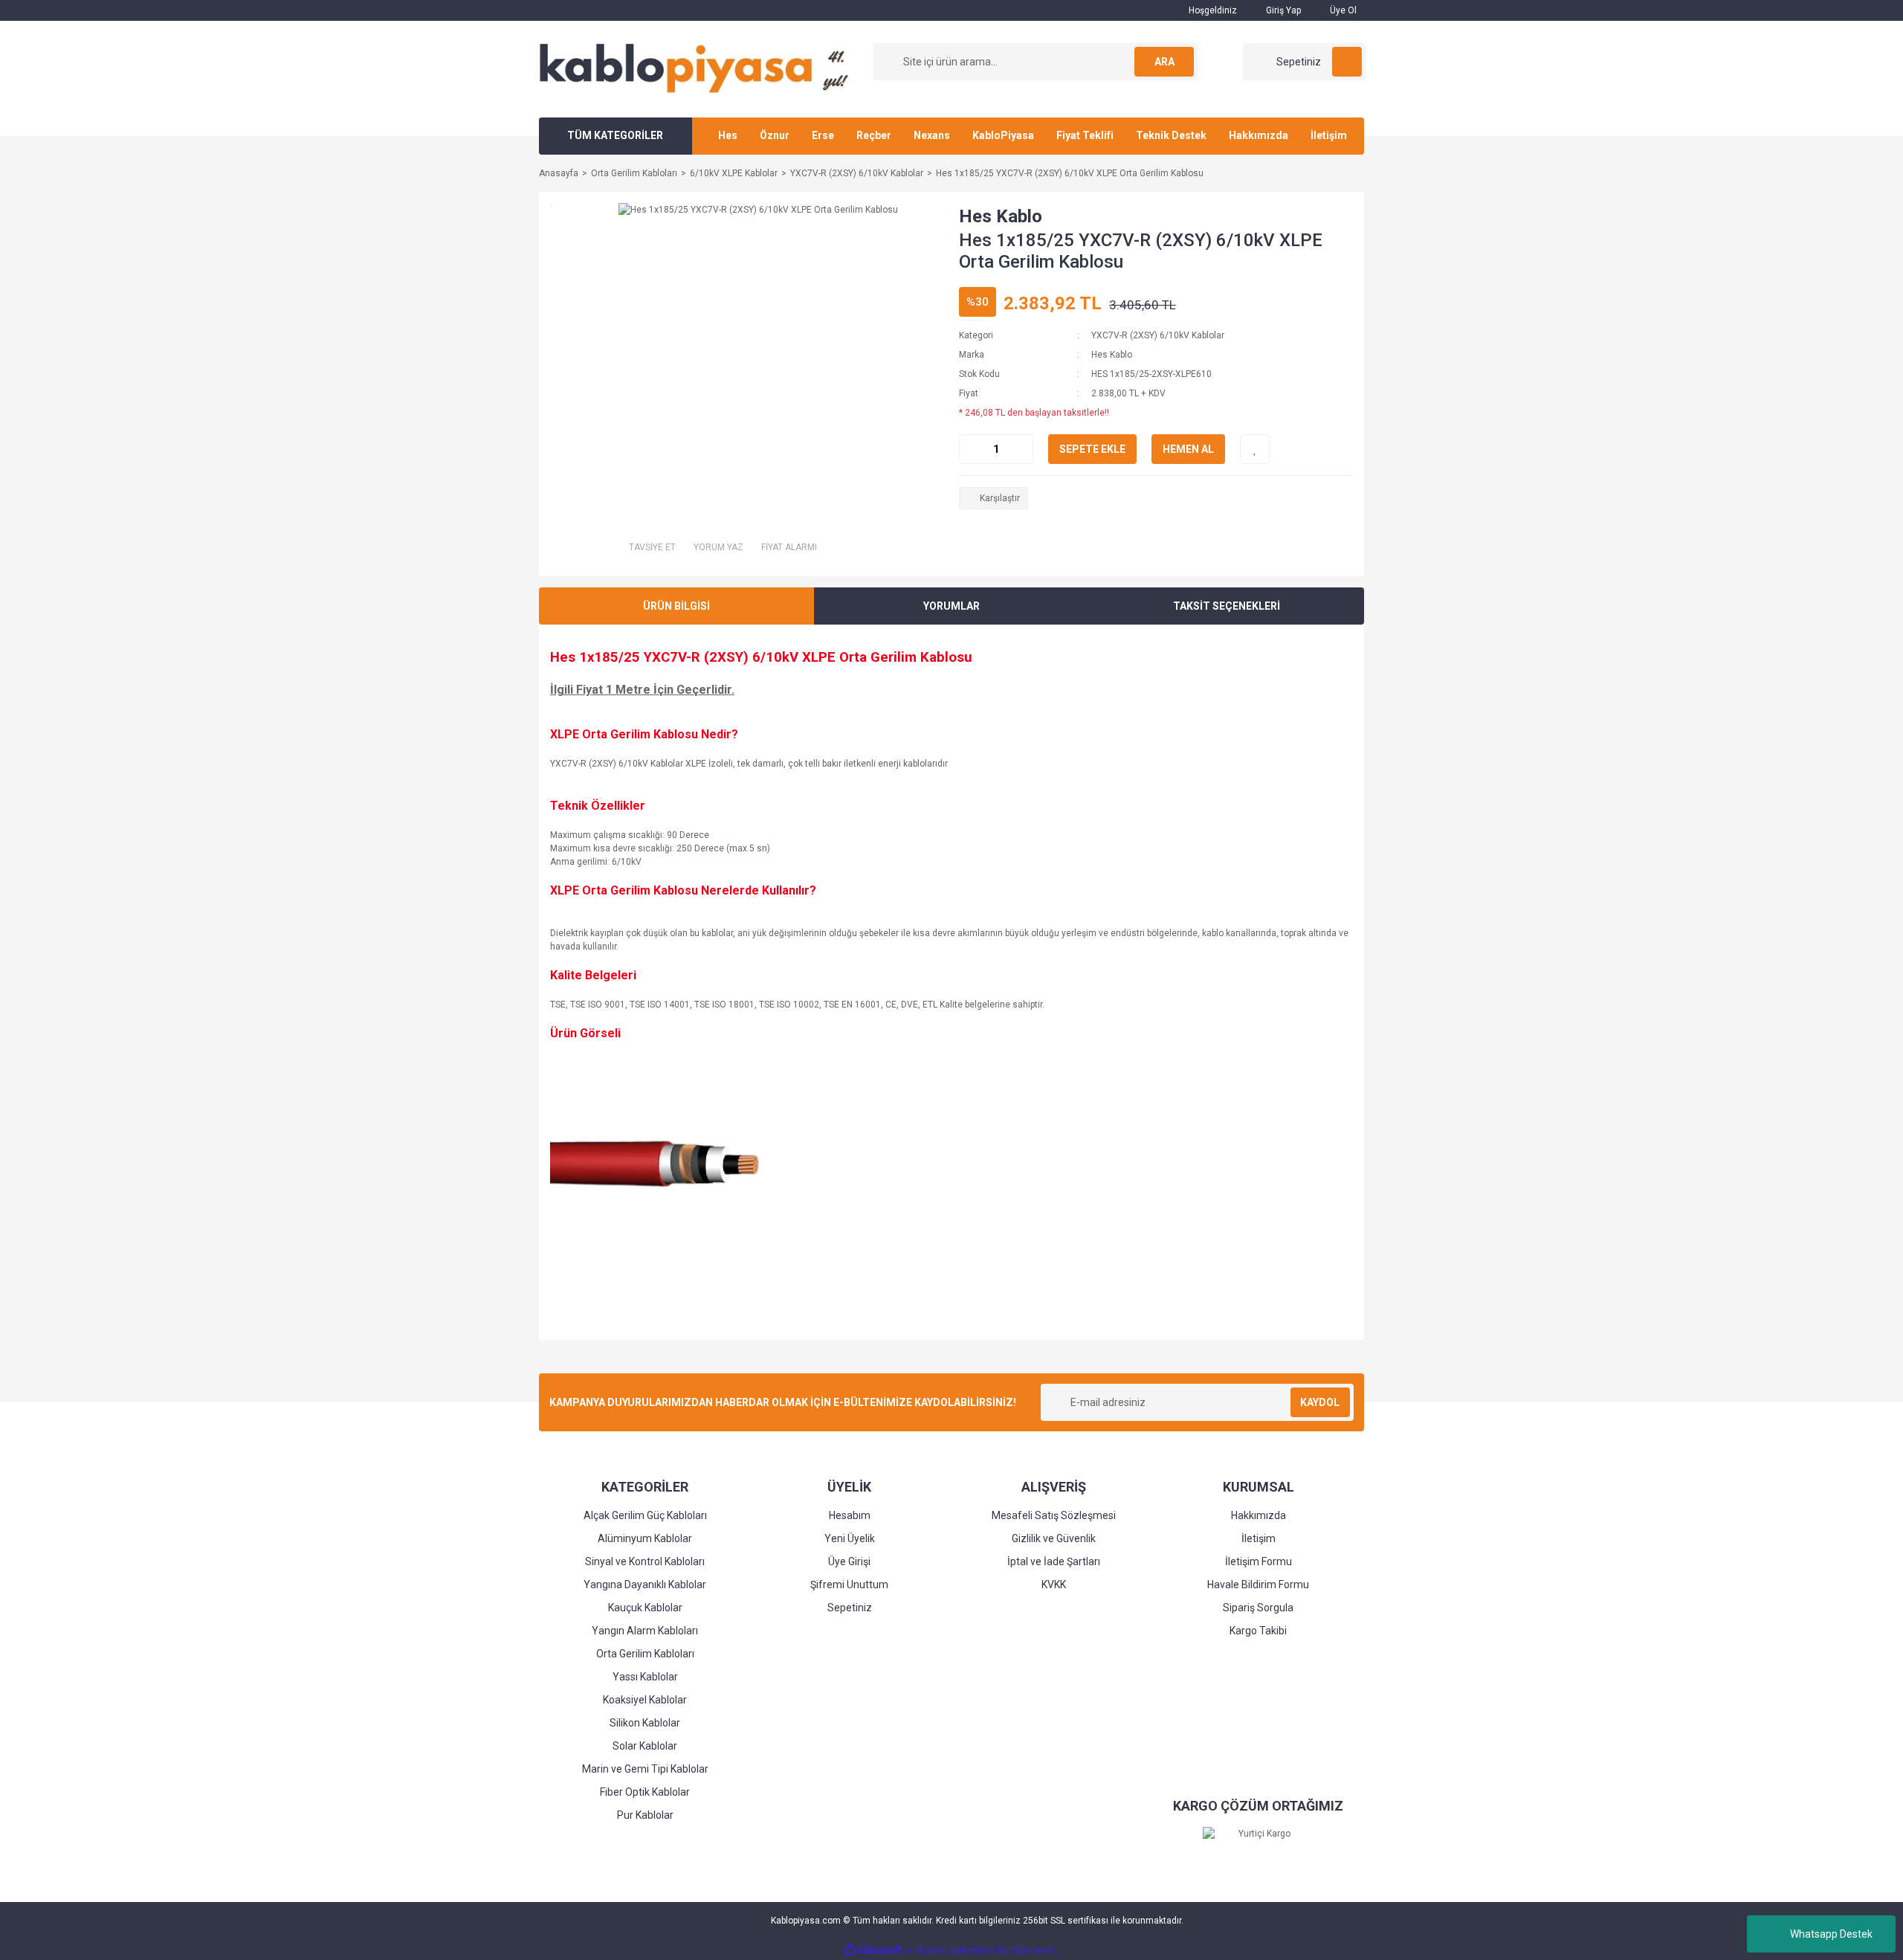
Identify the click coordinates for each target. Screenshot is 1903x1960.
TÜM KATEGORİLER (615, 135)
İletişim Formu (1259, 1561)
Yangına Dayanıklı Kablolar (645, 1585)
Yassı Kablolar (645, 1677)
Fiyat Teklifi (1085, 135)
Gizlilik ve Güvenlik (1054, 1538)
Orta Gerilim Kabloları (645, 1654)
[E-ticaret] (950, 1950)
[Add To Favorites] (1255, 449)
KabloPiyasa (1003, 135)
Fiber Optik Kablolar (645, 1792)
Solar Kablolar (645, 1746)
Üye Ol (1342, 10)
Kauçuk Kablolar (645, 1608)
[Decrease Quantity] (971, 449)
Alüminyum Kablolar (645, 1538)
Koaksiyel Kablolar (645, 1700)
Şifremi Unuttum (849, 1585)
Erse (823, 135)
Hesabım (850, 1515)
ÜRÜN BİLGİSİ (676, 606)
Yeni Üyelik (850, 1538)
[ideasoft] (873, 1950)
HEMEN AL (1188, 449)
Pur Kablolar (645, 1815)
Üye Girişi (849, 1561)
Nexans (932, 135)
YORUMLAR (951, 606)
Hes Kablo (1001, 216)
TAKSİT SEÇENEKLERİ (1227, 606)
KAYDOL (1320, 1402)
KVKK (1054, 1585)
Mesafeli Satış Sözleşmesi (1054, 1515)
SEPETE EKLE (1092, 449)
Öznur (775, 135)
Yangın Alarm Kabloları (645, 1631)
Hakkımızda (1259, 135)
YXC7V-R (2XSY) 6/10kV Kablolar (1158, 335)
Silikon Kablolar (645, 1723)
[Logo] (700, 68)
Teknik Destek (1171, 135)
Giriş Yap (1282, 10)
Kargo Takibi (1258, 1631)
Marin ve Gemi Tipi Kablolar (645, 1769)
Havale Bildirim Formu (1258, 1585)
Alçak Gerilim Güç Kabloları (645, 1515)
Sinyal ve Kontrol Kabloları (645, 1561)
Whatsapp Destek (1831, 1934)
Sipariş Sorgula (1258, 1608)
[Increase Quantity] (1021, 449)
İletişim (1329, 135)
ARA (1164, 62)
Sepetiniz (850, 1608)
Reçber (874, 135)
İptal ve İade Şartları (1054, 1561)
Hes (728, 135)
